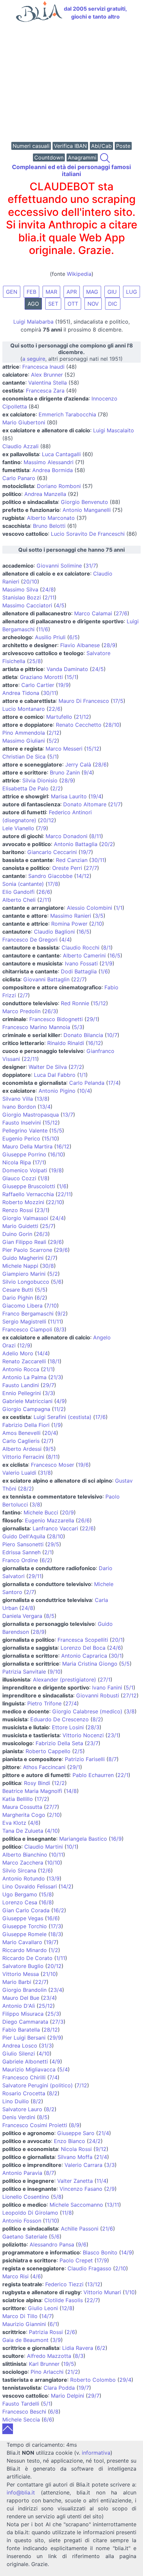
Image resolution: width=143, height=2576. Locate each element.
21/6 (108, 2229)
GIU (112, 292)
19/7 (86, 852)
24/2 (95, 2141)
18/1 (55, 1361)
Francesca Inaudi (43, 367)
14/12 (83, 876)
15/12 (93, 749)
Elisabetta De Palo (25, 788)
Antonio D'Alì (19, 2006)
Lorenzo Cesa (20, 1902)
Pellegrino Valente (25, 1131)
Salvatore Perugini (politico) (38, 2085)
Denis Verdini (19, 2117)
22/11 (30, 1059)
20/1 (117, 1640)
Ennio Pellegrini (22, 1393)
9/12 (101, 2149)
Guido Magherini (23, 1258)
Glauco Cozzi (19, 1178)
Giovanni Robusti (98, 1695)
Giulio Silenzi (19, 2054)
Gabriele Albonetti (25, 2061)
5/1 (53, 757)
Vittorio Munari (102, 2292)
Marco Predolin (21, 1011)
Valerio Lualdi (19, 1473)
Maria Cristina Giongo (90, 1664)
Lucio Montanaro (24, 709)
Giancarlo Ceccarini (52, 852)
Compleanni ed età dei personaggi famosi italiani (71, 170)
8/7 (113, 1759)
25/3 (53, 2014)
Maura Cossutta (22, 1807)
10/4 (85, 1091)
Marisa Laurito (69, 796)
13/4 (45, 1107)
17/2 (42, 1799)
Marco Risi (15, 2276)
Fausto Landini (21, 1385)
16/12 (94, 1043)
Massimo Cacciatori (27, 605)
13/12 (94, 2284)
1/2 (54, 1950)
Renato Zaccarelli (24, 1361)
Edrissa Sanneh (21, 1552)
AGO (33, 304)
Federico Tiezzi (64, 2284)
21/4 (104, 2133)
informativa (96, 2453)
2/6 (71, 2332)
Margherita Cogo (24, 1815)
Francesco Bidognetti (56, 1019)
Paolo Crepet (76, 2260)
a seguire (34, 359)
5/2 (53, 741)
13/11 (113, 2205)
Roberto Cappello (48, 1751)
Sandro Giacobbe (50, 876)
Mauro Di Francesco (84, 701)
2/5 (78, 1751)
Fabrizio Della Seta (59, 1743)
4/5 (60, 605)
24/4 (58, 1218)
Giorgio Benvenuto (84, 502)
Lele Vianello (18, 828)
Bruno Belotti (49, 526)
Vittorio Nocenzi (83, 1735)
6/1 (53, 2324)
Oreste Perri (67, 868)
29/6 (56, 1242)
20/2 (107, 844)
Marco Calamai (93, 613)
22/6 (55, 709)
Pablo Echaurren (93, 1775)
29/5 (53, 1544)
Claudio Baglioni (54, 932)
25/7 (48, 1226)
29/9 (55, 2038)
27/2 (76, 1067)
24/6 (115, 1648)
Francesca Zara (45, 391)
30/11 (50, 693)
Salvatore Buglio (23, 1966)
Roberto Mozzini (23, 1202)
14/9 (127, 2252)
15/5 (57, 1131)
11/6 (43, 629)
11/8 (67, 2213)
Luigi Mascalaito (114, 430)
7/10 (52, 1306)
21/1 (48, 1369)
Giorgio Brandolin (24, 1990)
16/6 (52, 1918)
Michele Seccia (21, 2420)
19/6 (83, 1465)
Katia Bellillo (18, 1799)
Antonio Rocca (21, 1369)
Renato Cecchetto (79, 725)
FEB (31, 292)
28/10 (112, 725)
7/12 (82, 2085)
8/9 (75, 2125)
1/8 (44, 1178)
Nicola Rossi (76, 2149)
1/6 (104, 971)
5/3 (78, 1027)
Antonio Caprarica (84, 1656)
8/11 (96, 836)
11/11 (56, 1321)
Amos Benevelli (21, 1433)
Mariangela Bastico (83, 1839)
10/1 (71, 1847)
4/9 (61, 1401)
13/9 (54, 1878)
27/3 (58, 2022)
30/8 (48, 1266)
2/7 (24, 995)
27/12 (130, 1695)
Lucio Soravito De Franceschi (88, 534)
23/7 (93, 1743)
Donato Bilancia (83, 1035)
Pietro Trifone (44, 1703)
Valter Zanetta (75, 2181)
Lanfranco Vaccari (55, 1528)
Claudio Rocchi (80, 948)
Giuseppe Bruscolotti (29, 1186)
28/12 (51, 2030)
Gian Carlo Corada (26, 1910)
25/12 (46, 2006)
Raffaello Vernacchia (28, 1194)
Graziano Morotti (41, 677)
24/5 (98, 669)
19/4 (96, 796)
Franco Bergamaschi (28, 1314)
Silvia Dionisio (40, 780)
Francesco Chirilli (24, 2077)
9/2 (62, 1314)
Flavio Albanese (80, 645)
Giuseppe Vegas (23, 1918)
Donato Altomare (85, 804)
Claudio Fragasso (89, 2268)
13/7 (68, 1115)
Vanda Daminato (67, 669)
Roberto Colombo (93, 2380)
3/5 (99, 916)
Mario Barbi (17, 1982)
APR (72, 292)
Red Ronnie (75, 1003)
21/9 (107, 963)
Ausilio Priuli (50, 637)
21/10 (49, 1974)
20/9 (68, 1512)
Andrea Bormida (53, 470)
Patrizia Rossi (46, 2332)
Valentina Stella (48, 383)
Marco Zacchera (23, 1863)
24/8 (48, 589)
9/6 (82, 2244)
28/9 (109, 645)
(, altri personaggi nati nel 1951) (72, 352)
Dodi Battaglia (79, 971)
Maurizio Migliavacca (29, 2069)
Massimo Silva (20, 589)
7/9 (42, 828)
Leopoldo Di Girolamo (30, 2213)
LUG (132, 292)
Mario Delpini (68, 2396)
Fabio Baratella (21, 2030)
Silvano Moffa (75, 2157)
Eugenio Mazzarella (50, 1520)
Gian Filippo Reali (24, 1242)
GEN (12, 292)
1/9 (57, 1425)
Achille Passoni (80, 2229)
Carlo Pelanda (87, 1083)
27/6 (122, 613)
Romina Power (69, 924)
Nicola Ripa (17, 1162)
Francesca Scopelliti (83, 1640)
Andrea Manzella (45, 494)
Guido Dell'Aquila (24, 1536)
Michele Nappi (20, 1266)
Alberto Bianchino (25, 1855)
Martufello (59, 717)
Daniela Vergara (22, 1616)
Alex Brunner (47, 375)
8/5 (50, 1616)
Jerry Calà (78, 765)
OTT (73, 304)
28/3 (93, 1727)
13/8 (42, 1099)
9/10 (55, 1672)
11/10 (51, 2221)
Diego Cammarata (25, 2022)
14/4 (42, 1353)
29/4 (125, 2380)
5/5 (41, 1290)
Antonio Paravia (22, 2173)
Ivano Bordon (19, 1107)
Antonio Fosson (22, 2221)
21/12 (82, 717)
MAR (51, 292)
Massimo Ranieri (71, 916)
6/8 (54, 2412)
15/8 (46, 1894)
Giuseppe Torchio (25, 1926)
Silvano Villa (18, 1099)
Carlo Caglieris (21, 1441)
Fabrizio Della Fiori (26, 1425)
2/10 (97, 924)
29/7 (48, 1385)
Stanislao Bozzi (22, 597)
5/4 (64, 2069)
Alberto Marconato (51, 518)
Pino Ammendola (24, 733)
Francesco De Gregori (30, 940)
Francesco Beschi (24, 2412)
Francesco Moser (53, 1465)
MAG (92, 292)
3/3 (49, 1393)
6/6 (48, 2420)
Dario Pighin (18, 1298)
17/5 (118, 701)
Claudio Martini (44, 1847)
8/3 (60, 1329)
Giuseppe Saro (76, 2133)
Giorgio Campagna (26, 1409)
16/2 (59, 1910)
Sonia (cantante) (23, 884)
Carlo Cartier (38, 685)
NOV (93, 304)
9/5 (50, 1449)
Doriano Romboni (59, 486)
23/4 (56, 1990)
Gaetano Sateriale (25, 2237)
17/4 (113, 1083)
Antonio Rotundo (24, 1878)
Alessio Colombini (89, 908)
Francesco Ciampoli (27, 1329)
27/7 (91, 868)
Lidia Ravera (78, 2348)
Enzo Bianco (70, 2141)
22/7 (79, 979)
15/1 (71, 677)
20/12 (47, 820)
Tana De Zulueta (23, 1831)
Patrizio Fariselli (85, 1759)
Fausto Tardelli (21, 2404)
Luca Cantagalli (61, 454)
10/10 (54, 1863)
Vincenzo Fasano (81, 2189)
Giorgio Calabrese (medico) (87, 1711)
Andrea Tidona (21, 693)
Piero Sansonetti (23, 1544)
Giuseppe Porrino (24, 1154)
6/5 (73, 637)
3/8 (36, 1504)
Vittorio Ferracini (23, 1457)
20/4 (50, 1433)
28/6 (101, 765)
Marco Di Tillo (20, 2316)
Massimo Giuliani (24, 741)
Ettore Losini (68, 1727)
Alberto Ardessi (22, 1449)
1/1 (119, 908)
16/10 (57, 1154)
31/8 (45, 1473)
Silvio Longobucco (26, 1282)
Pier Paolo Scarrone (27, 1250)
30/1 (116, 1656)
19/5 (69, 2364)
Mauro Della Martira (27, 1146)
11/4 (101, 2181)
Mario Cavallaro (22, 1942)
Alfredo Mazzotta (49, 2356)
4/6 (34, 1823)
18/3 (56, 1934)
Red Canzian (72, 860)
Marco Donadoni (67, 836)
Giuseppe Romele (24, 1934)
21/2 (73, 2372)
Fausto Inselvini (22, 1123)
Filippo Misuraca (23, 2014)
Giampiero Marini (24, 1274)
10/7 (112, 1035)
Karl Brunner (44, 2364)
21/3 (56, 1377)
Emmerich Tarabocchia (67, 414)
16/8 (46, 1902)
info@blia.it (21, 2492)
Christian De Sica (24, 757)
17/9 (102, 2260)
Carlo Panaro (19, 478)
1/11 (61, 1958)
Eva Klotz (14, 1823)
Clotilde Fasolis (64, 2300)
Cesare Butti (18, 1290)
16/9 (116, 1839)
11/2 (59, 1409)
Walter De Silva (48, 1067)
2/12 (54, 733)
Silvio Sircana (19, 1871)
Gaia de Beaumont (25, 2340)
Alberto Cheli (19, 900)
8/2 (97, 1719)
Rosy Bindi (37, 1783)
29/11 (35, 1576)
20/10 (30, 582)
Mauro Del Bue (21, 1998)
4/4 (66, 940)
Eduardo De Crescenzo (60, 1719)
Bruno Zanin (65, 772)
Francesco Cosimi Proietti (35, 2125)
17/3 (56, 1926)
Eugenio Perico (21, 1138)
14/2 (66, 1886)
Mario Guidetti (20, 1226)
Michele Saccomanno (76, 2205)
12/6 (45, 1871)
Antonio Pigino (57, 1091)
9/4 (88, 772)
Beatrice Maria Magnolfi (32, 1791)
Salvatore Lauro (22, 2109)
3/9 (57, 2340)
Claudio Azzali (20, 446)
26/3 (50, 1011)
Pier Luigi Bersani (24, 2038)
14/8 (71, 1791)
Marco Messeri (64, 749)
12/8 (67, 2308)
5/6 (57, 1282)
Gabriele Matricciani (27, 1401)
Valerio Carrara (83, 2165)
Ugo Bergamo (20, 1894)
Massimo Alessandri (49, 462)
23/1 (42, 1210)
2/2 (57, 788)
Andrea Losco (20, 2046)
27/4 (71, 1703)
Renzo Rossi (18, 1210)
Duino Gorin (17, 1234)
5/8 (57, 2197)
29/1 (92, 1019)
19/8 (56, 1170)
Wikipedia (79, 274)
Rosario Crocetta (24, 2093)
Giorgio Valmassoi (25, 1218)
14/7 (47, 2316)
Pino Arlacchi (47, 2372)
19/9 (63, 685)
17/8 (53, 884)
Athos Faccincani (44, 1767)
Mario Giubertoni (24, 422)
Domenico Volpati (25, 1170)
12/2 (59, 1783)
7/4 (53, 2077)
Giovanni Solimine (59, 566)
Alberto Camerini (84, 955)
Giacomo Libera (22, 1306)
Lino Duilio (16, 2101)
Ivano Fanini (107, 1687)
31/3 (46, 2046)
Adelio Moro (18, 1353)
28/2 (26, 1489)
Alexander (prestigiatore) (65, 1680)
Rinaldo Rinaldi (66, 1043)
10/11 (57, 1855)
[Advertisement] (71, 83)
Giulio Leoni (43, 2308)
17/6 (100, 1417)
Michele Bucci (41, 1512)
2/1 (48, 1552)
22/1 (123, 1775)
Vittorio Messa (21, 1974)
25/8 (35, 661)
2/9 (110, 2189)
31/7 (91, 566)
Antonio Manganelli (87, 510)
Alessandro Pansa (52, 2244)
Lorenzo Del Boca (83, 1648)
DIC (113, 304)
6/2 (41, 1298)
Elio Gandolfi (18, 892)
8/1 (107, 948)
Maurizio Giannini (24, 2324)
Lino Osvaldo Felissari (30, 1886)
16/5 (84, 932)
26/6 (44, 892)
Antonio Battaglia (76, 844)
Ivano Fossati (81, 963)
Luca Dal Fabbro (55, 1075)
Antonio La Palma (24, 1377)
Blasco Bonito (100, 2252)
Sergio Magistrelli (24, 1321)
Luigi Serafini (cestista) (63, 1417)
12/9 (25, 1345)
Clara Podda (59, 2388)
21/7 (115, 804)
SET (53, 304)
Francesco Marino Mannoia (36, 1027)
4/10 (52, 1831)
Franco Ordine (20, 1560)
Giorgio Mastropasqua (31, 1115)
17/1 (39, 1162)
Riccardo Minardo (25, 1950)
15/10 (51, 1138)
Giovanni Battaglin (46, 979)
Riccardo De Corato (27, 1958)
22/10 (55, 1202)
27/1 (105, 1680)
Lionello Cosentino (26, 2197)
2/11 (50, 597)
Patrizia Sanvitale (24, 1672)
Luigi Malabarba (33, 322)
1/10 (130, 2292)
